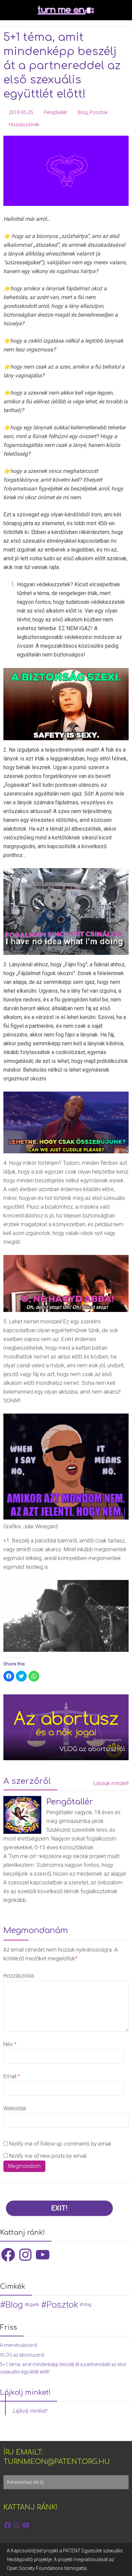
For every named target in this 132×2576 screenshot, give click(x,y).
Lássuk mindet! (111, 1783)
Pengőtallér (56, 112)
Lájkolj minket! (25, 2393)
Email (12, 2076)
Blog (83, 112)
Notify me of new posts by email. (48, 2156)
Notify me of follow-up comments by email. (61, 2144)
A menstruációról (19, 2345)
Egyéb (33, 2304)
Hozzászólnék (24, 125)
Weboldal (15, 2108)
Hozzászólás (19, 1976)
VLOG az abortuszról (22, 2355)
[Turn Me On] (66, 9)
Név (10, 2044)
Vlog (87, 2304)
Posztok (99, 112)
